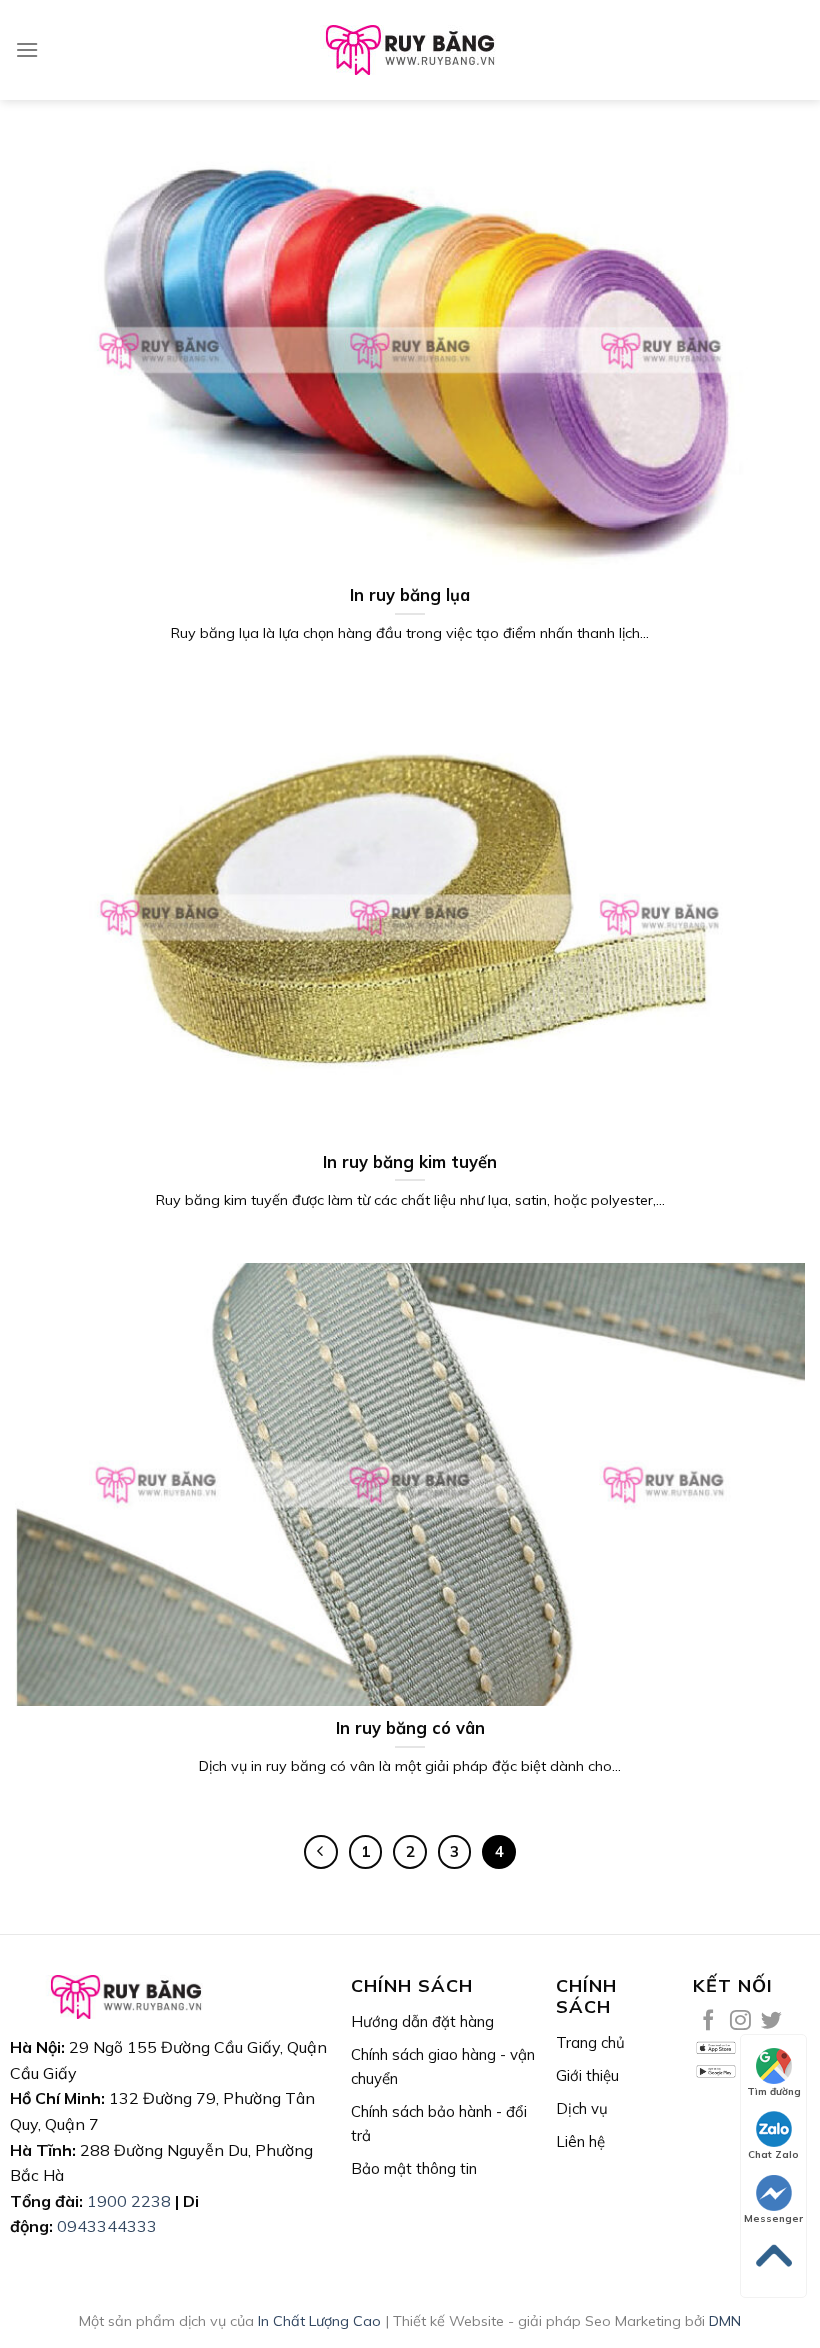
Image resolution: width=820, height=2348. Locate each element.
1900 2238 (129, 2201)
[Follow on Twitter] (771, 2021)
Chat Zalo (773, 2154)
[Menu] (27, 49)
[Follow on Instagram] (740, 2021)
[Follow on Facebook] (708, 2021)
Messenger (773, 2218)
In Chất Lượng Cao (319, 2321)
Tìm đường (774, 2091)
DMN (725, 2321)
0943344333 (107, 2226)
